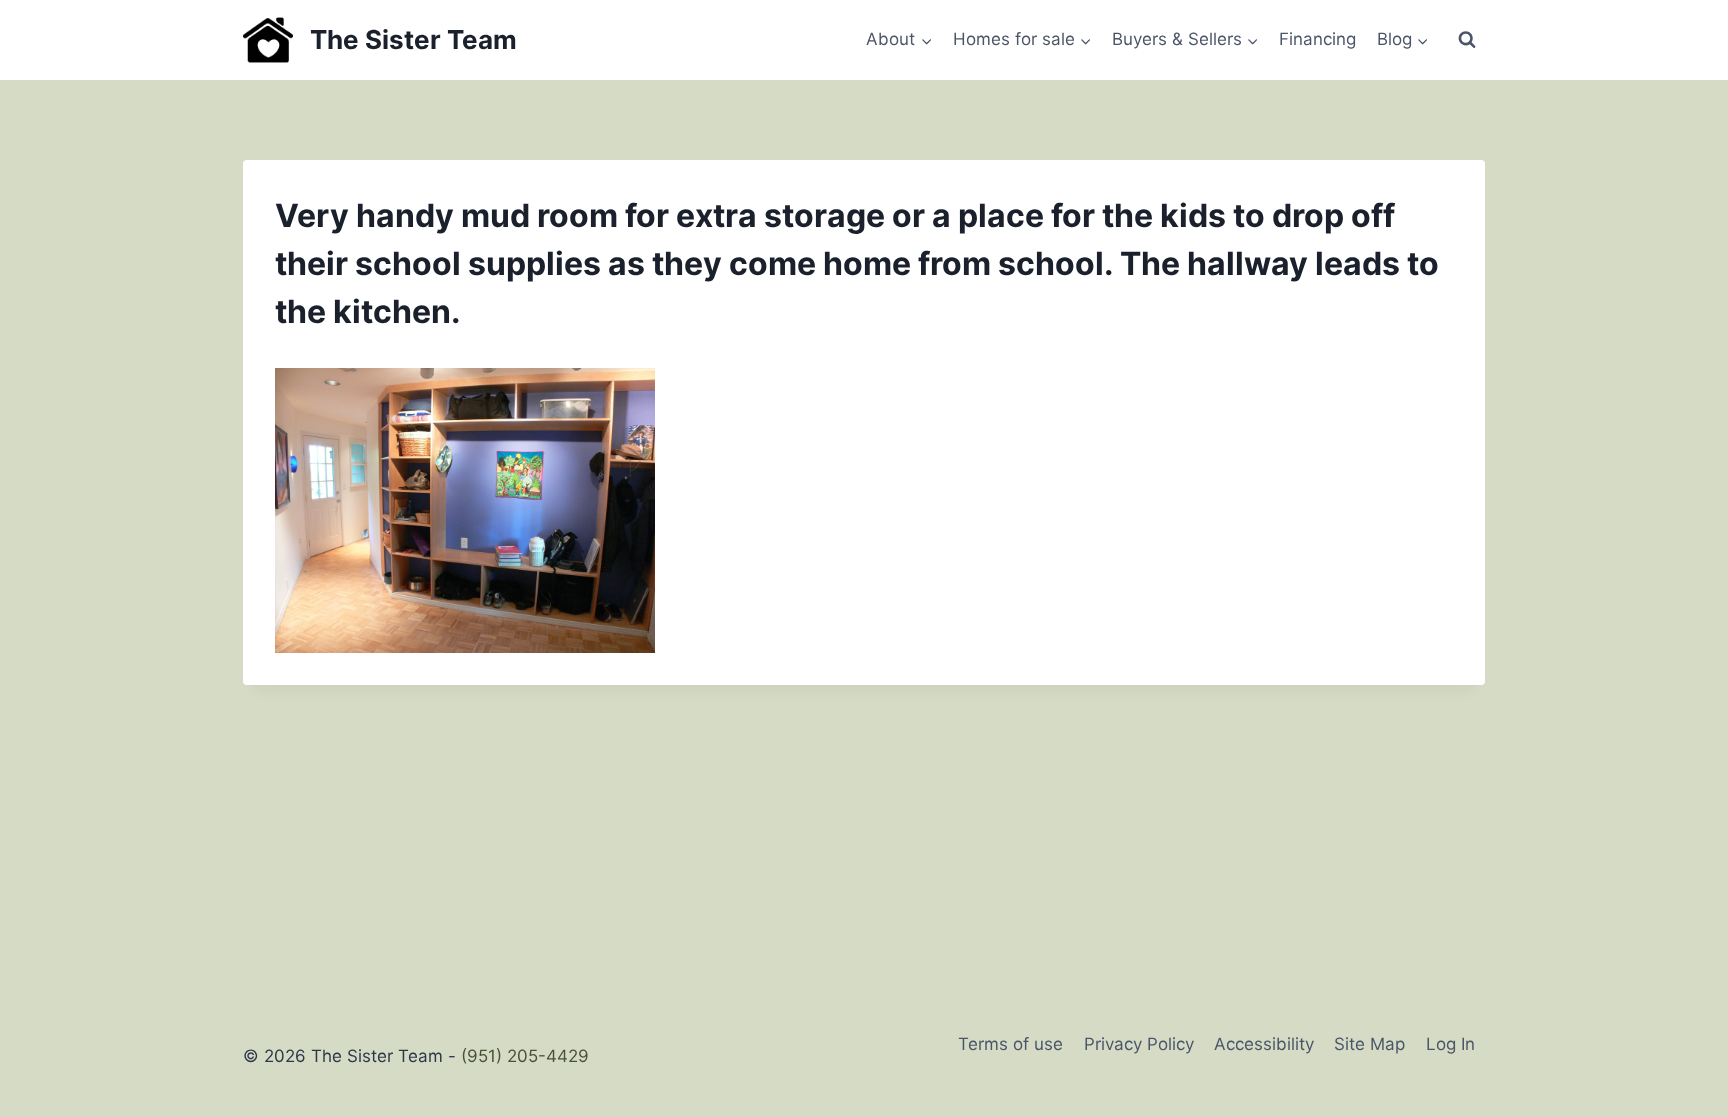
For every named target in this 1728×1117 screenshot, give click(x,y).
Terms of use (1010, 1044)
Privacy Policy (1139, 1044)
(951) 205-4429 (525, 1056)
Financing (1317, 39)
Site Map (1369, 1044)
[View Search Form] (1467, 40)
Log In (1450, 1044)
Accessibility (1264, 1044)
